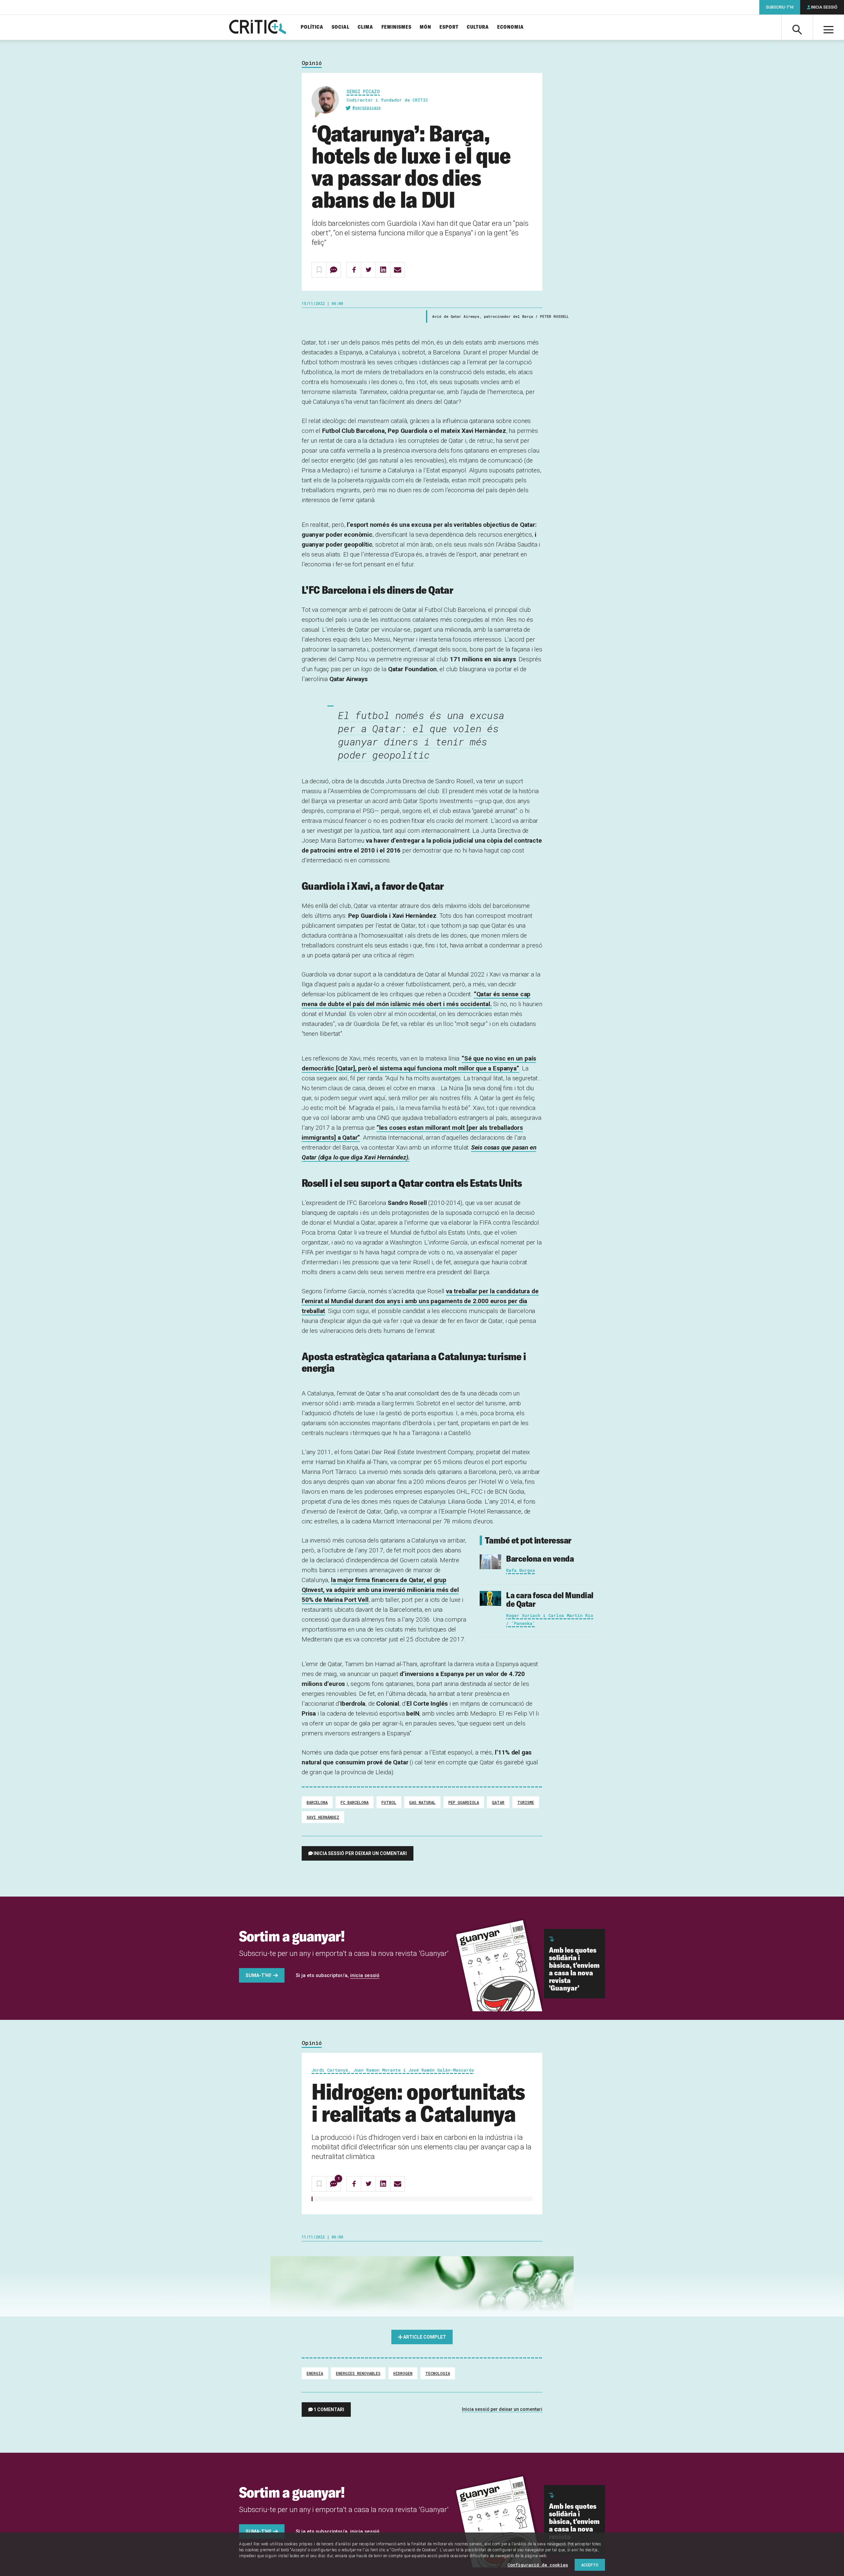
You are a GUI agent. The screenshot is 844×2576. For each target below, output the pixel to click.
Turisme (526, 1802)
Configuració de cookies (538, 2565)
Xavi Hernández (323, 1817)
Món (425, 27)
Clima (365, 27)
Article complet (425, 2337)
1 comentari (329, 2410)
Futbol (389, 1802)
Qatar (498, 1802)
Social (341, 27)
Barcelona (317, 1802)
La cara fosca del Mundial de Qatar (550, 1599)
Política (312, 27)
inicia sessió (365, 1975)
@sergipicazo (367, 107)
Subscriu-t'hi (780, 7)
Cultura (478, 27)
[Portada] (258, 27)
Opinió (312, 63)
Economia (511, 27)
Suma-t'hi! (258, 1975)
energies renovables (358, 2373)
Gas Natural (422, 1802)
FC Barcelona (355, 1802)
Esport (449, 27)
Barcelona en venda (540, 1558)
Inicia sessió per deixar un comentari (360, 1853)
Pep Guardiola (464, 1802)
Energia (315, 2373)
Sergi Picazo (363, 91)
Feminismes (396, 27)
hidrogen (403, 2373)
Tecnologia (438, 2373)
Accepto (590, 2565)
